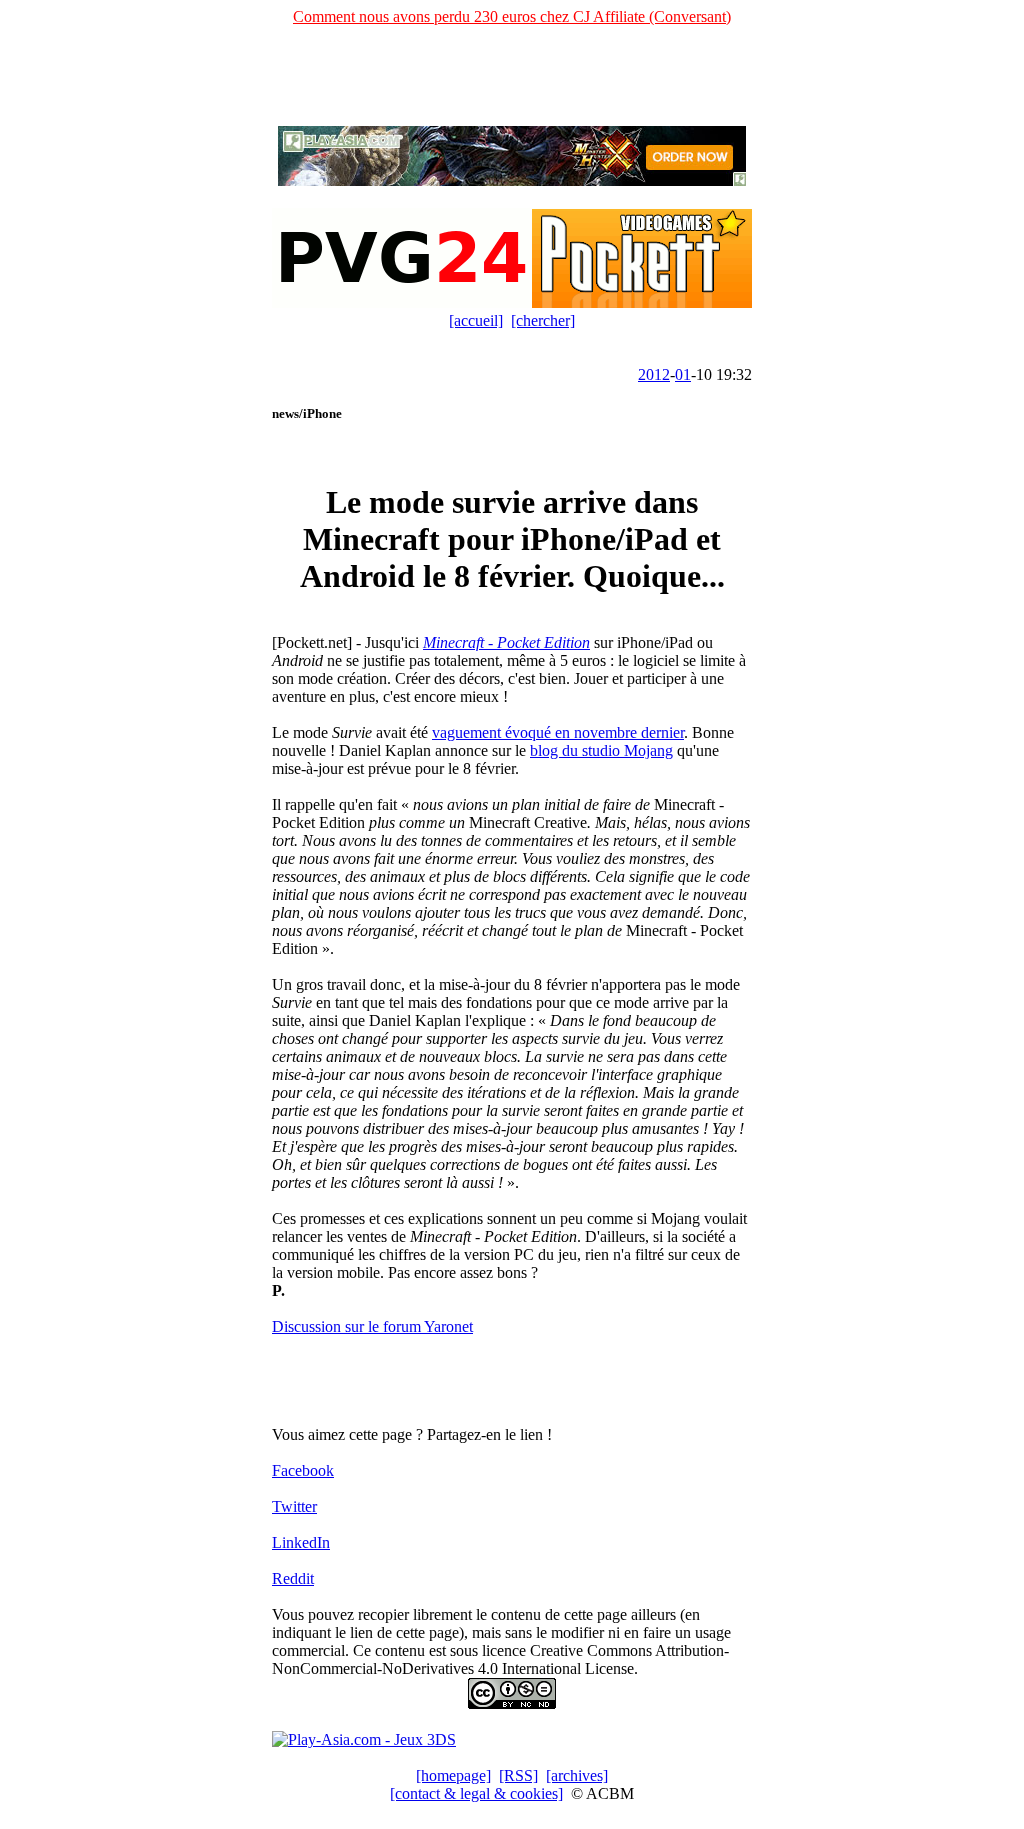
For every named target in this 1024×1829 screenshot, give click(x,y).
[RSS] (518, 1775)
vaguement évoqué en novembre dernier (558, 732)
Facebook (303, 1470)
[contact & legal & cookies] (476, 1793)
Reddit (293, 1578)
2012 (654, 374)
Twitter (294, 1506)
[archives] (577, 1775)
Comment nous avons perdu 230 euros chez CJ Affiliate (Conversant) (512, 16)
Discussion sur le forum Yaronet (372, 1326)
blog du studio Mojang (601, 750)
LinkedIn (301, 1542)
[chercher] (543, 320)
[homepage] (453, 1775)
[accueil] (476, 320)
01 (683, 374)
